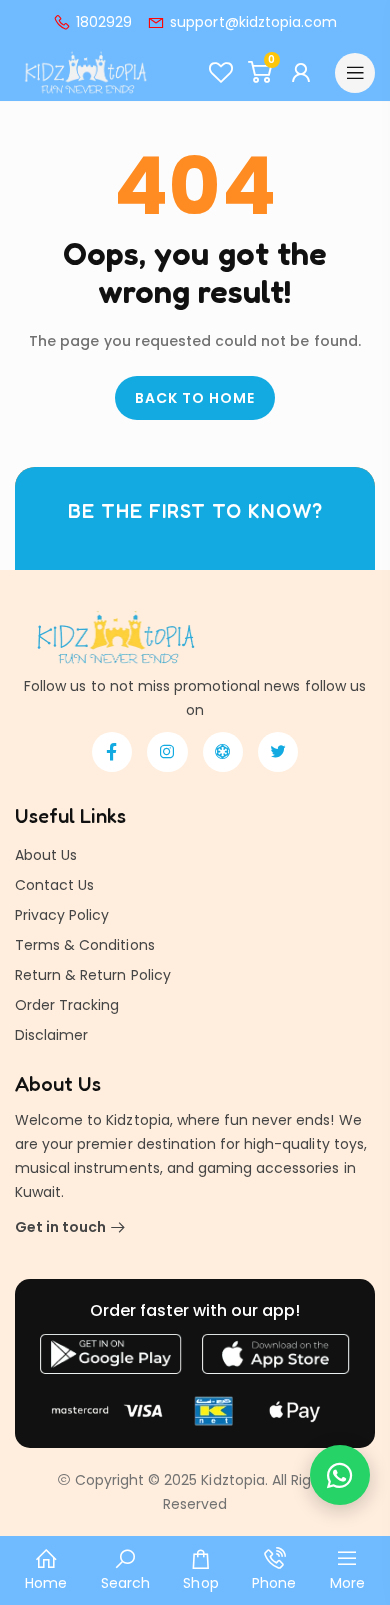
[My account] (303, 73)
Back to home (195, 398)
